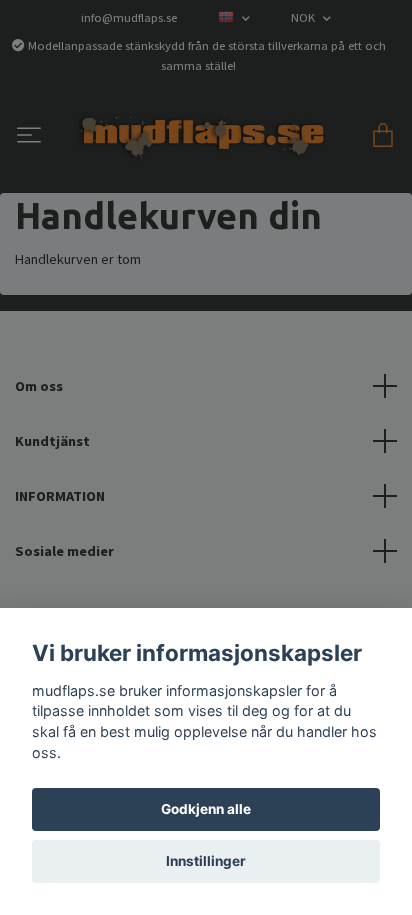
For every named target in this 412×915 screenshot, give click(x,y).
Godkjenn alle (206, 809)
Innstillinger (206, 861)
